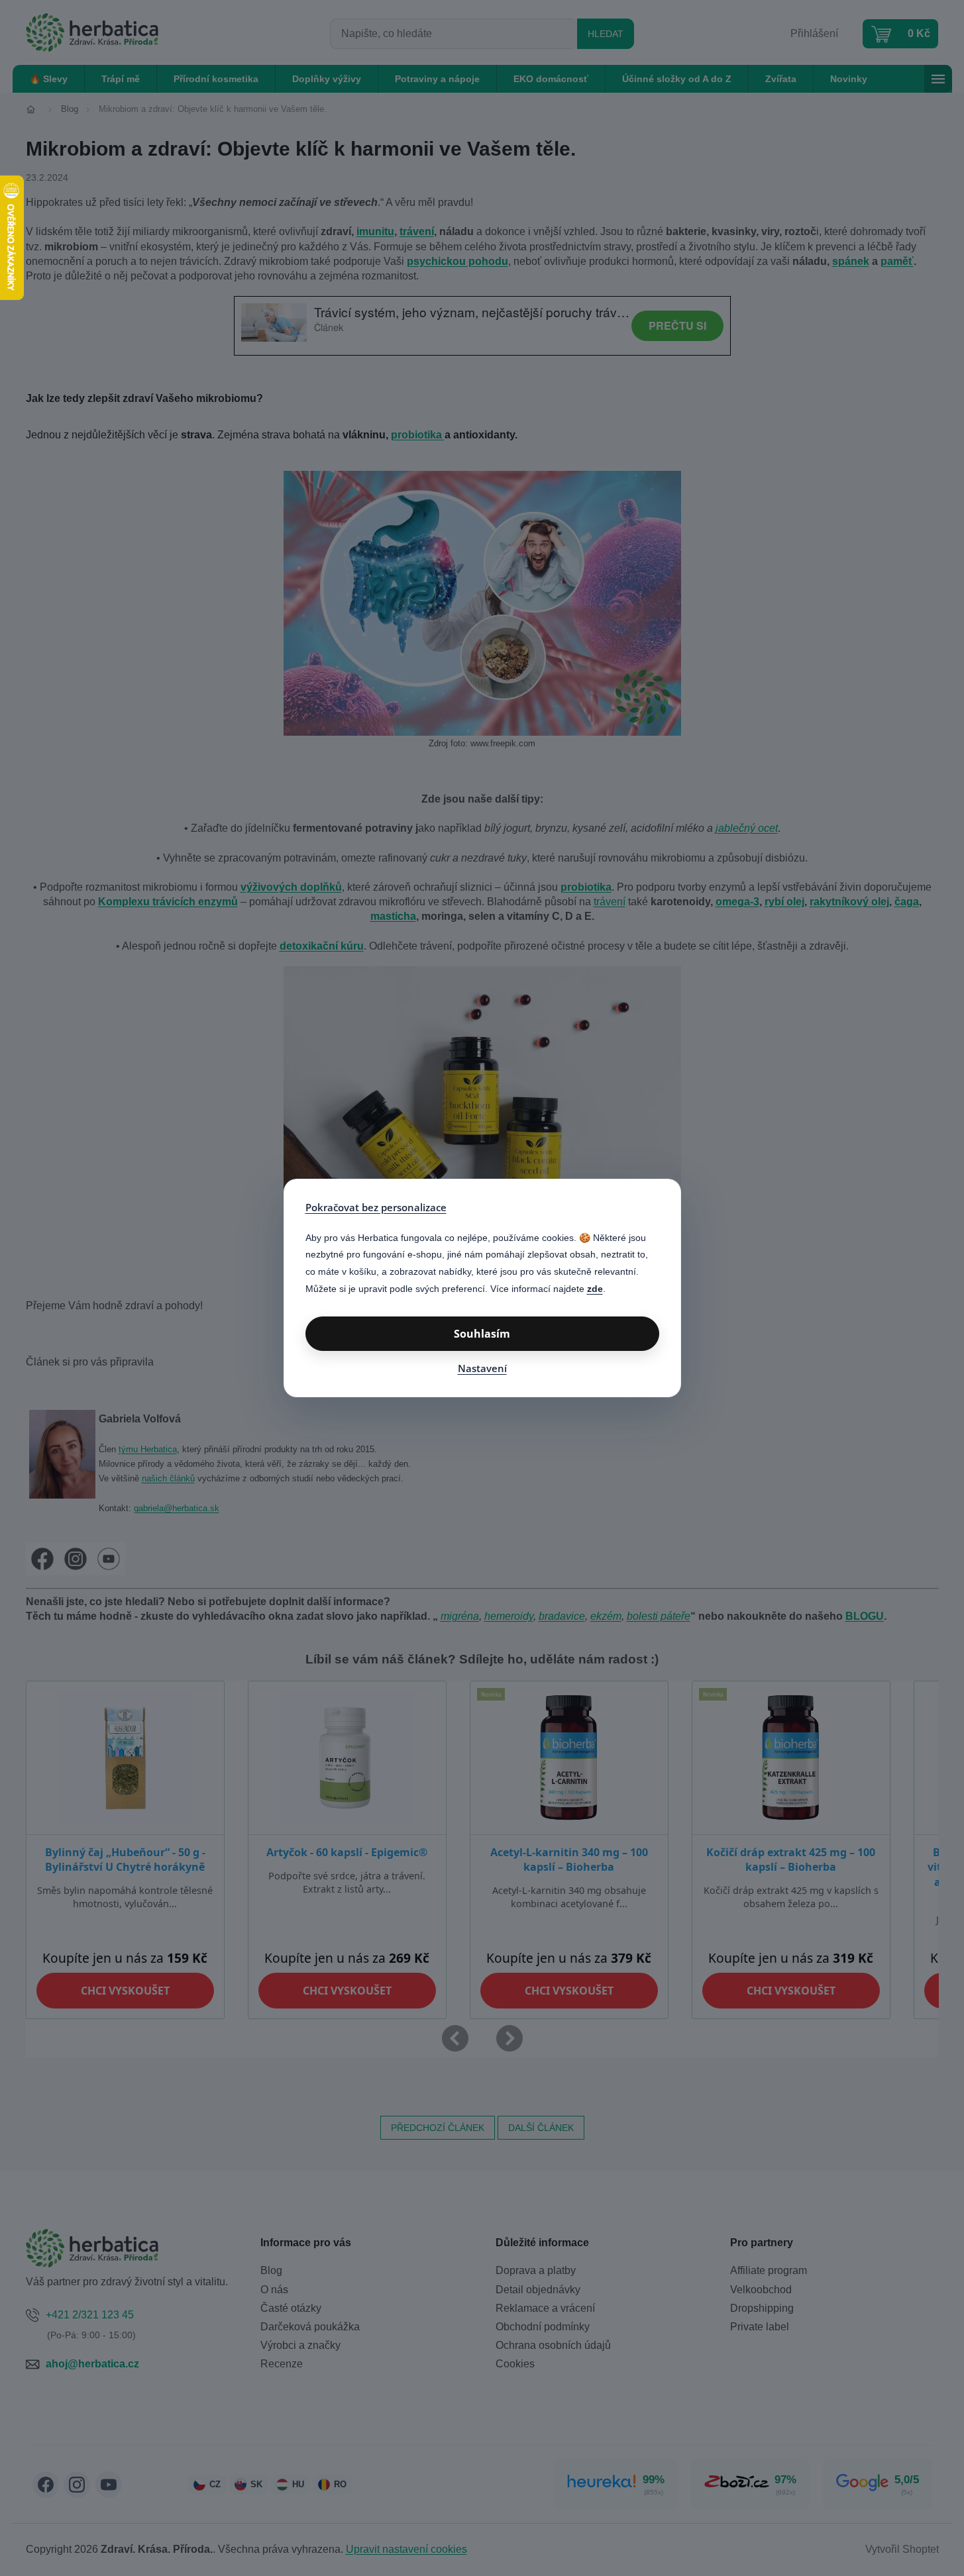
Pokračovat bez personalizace (376, 1207)
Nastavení (482, 1368)
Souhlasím (482, 1334)
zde (595, 1289)
